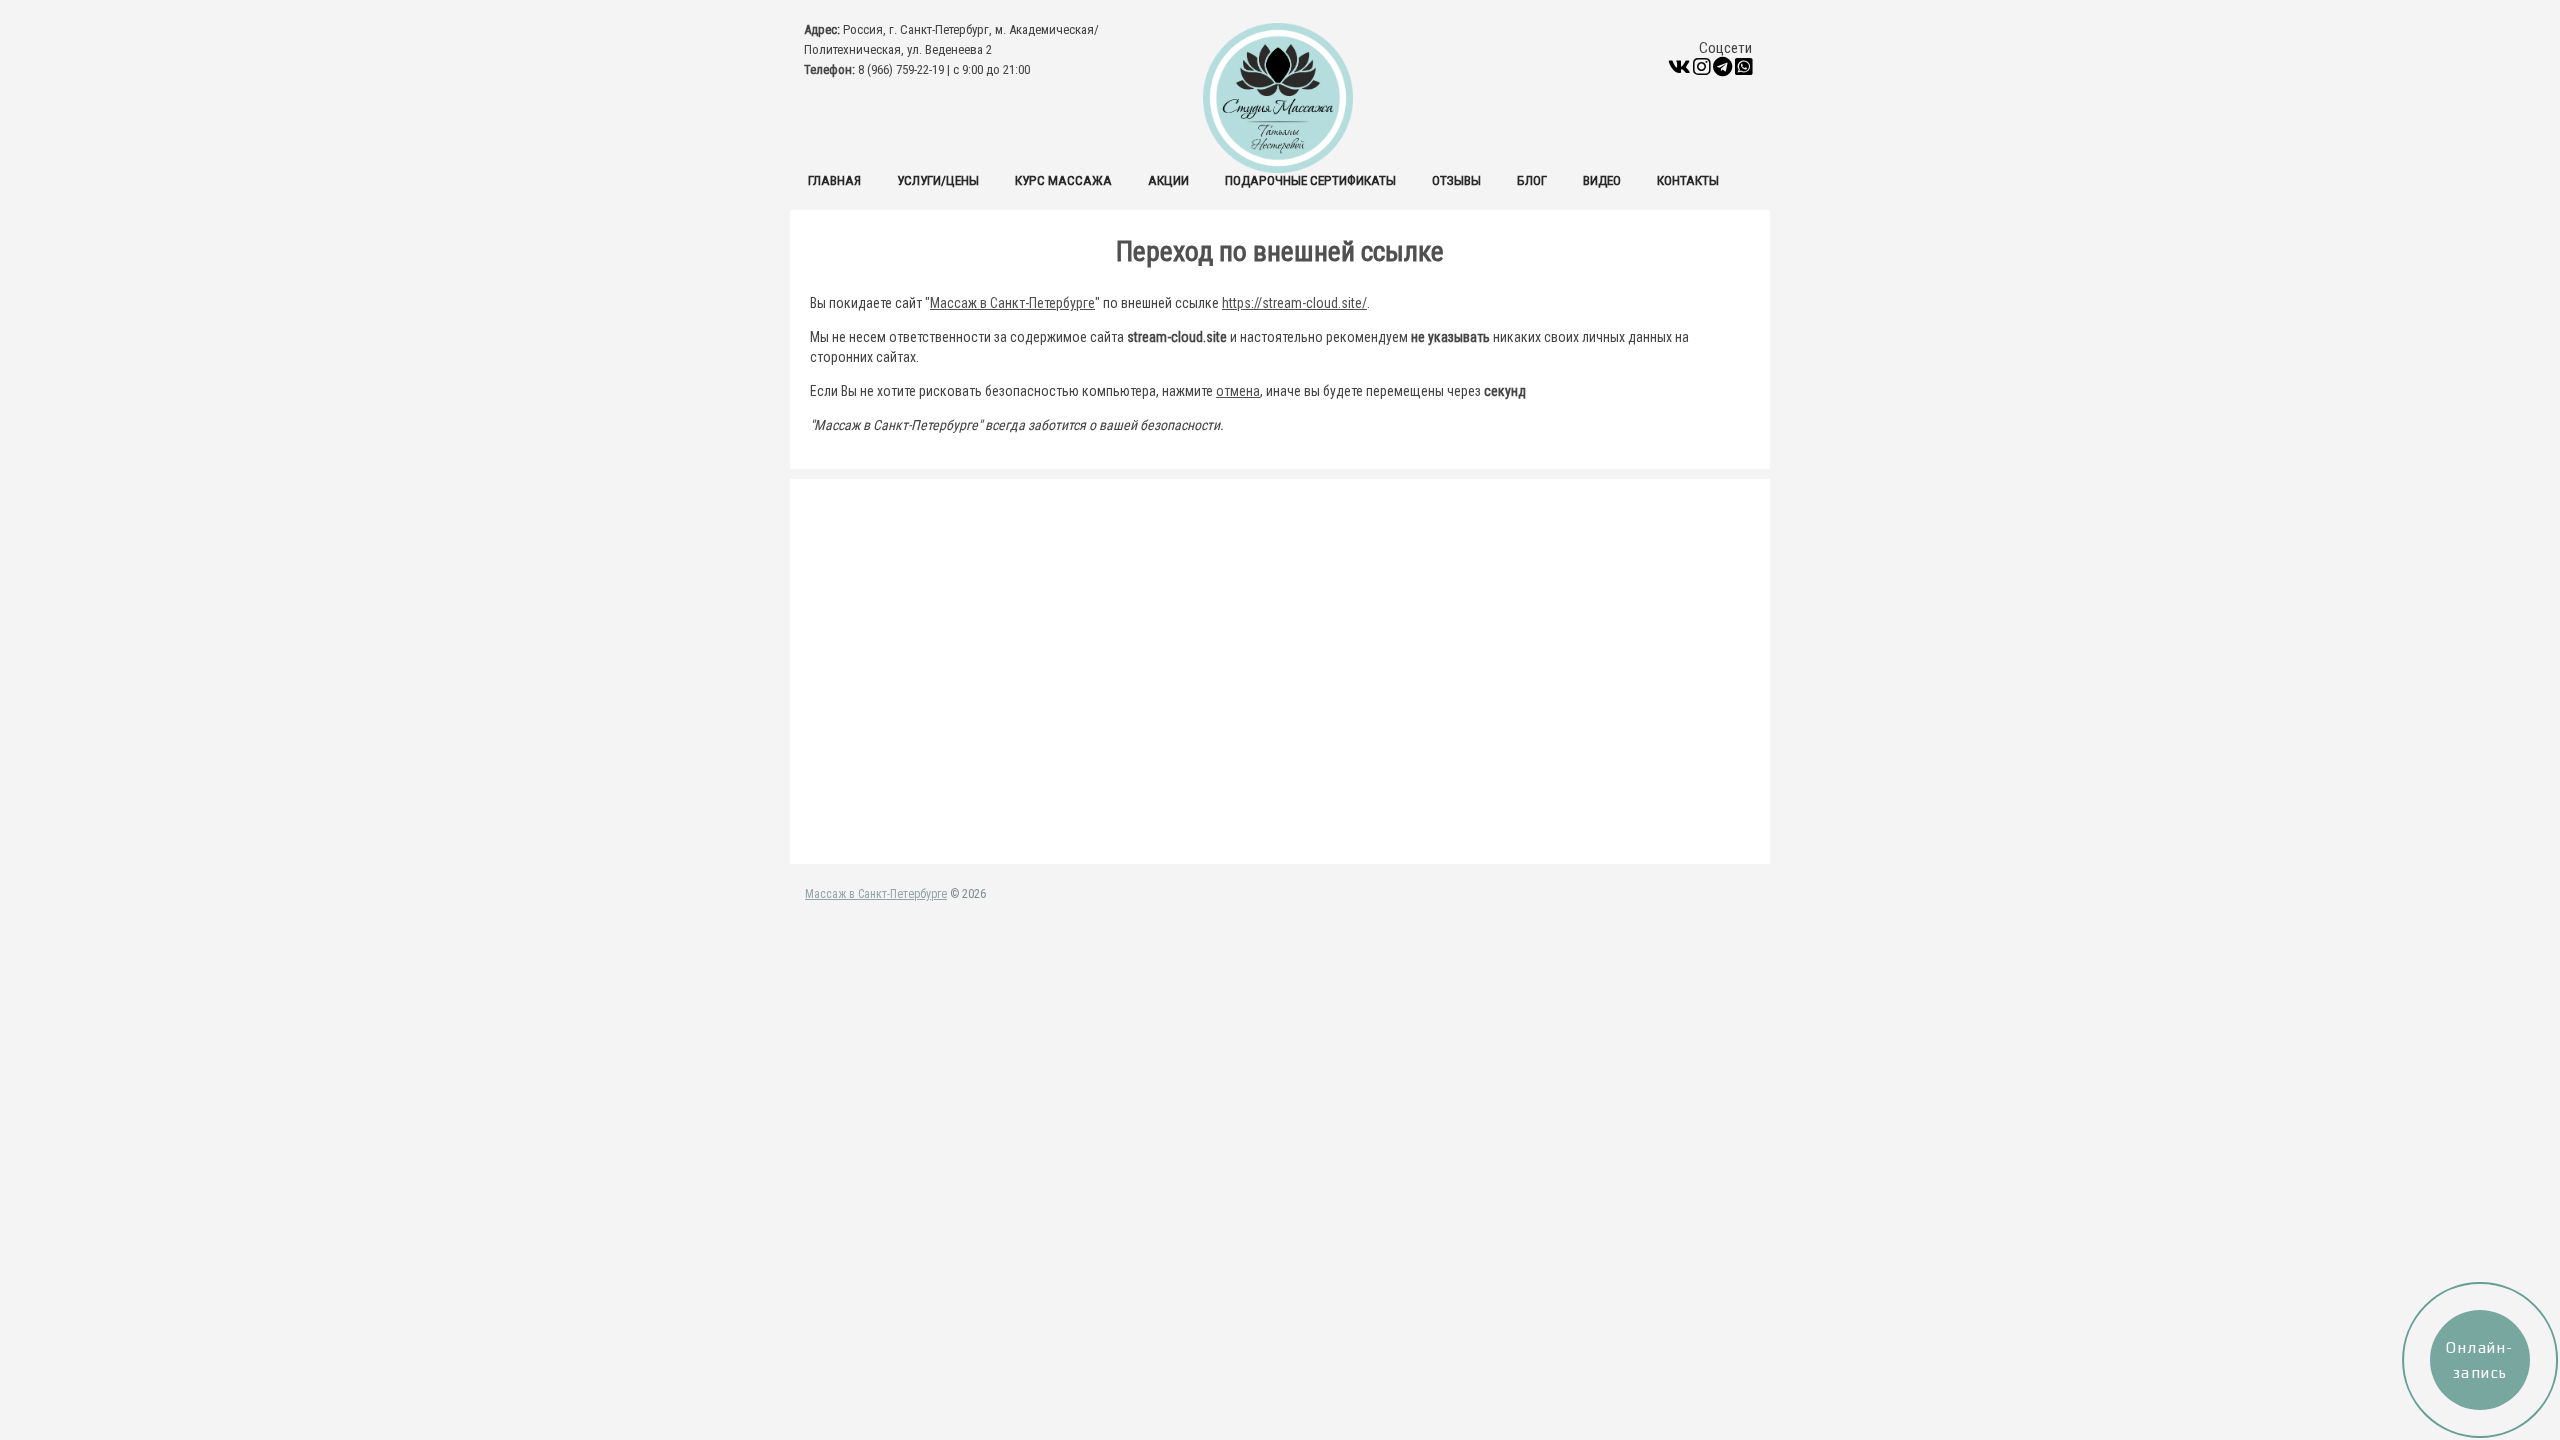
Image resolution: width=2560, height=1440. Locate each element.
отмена (1238, 391)
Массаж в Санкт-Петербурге (1012, 303)
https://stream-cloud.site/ (1294, 303)
